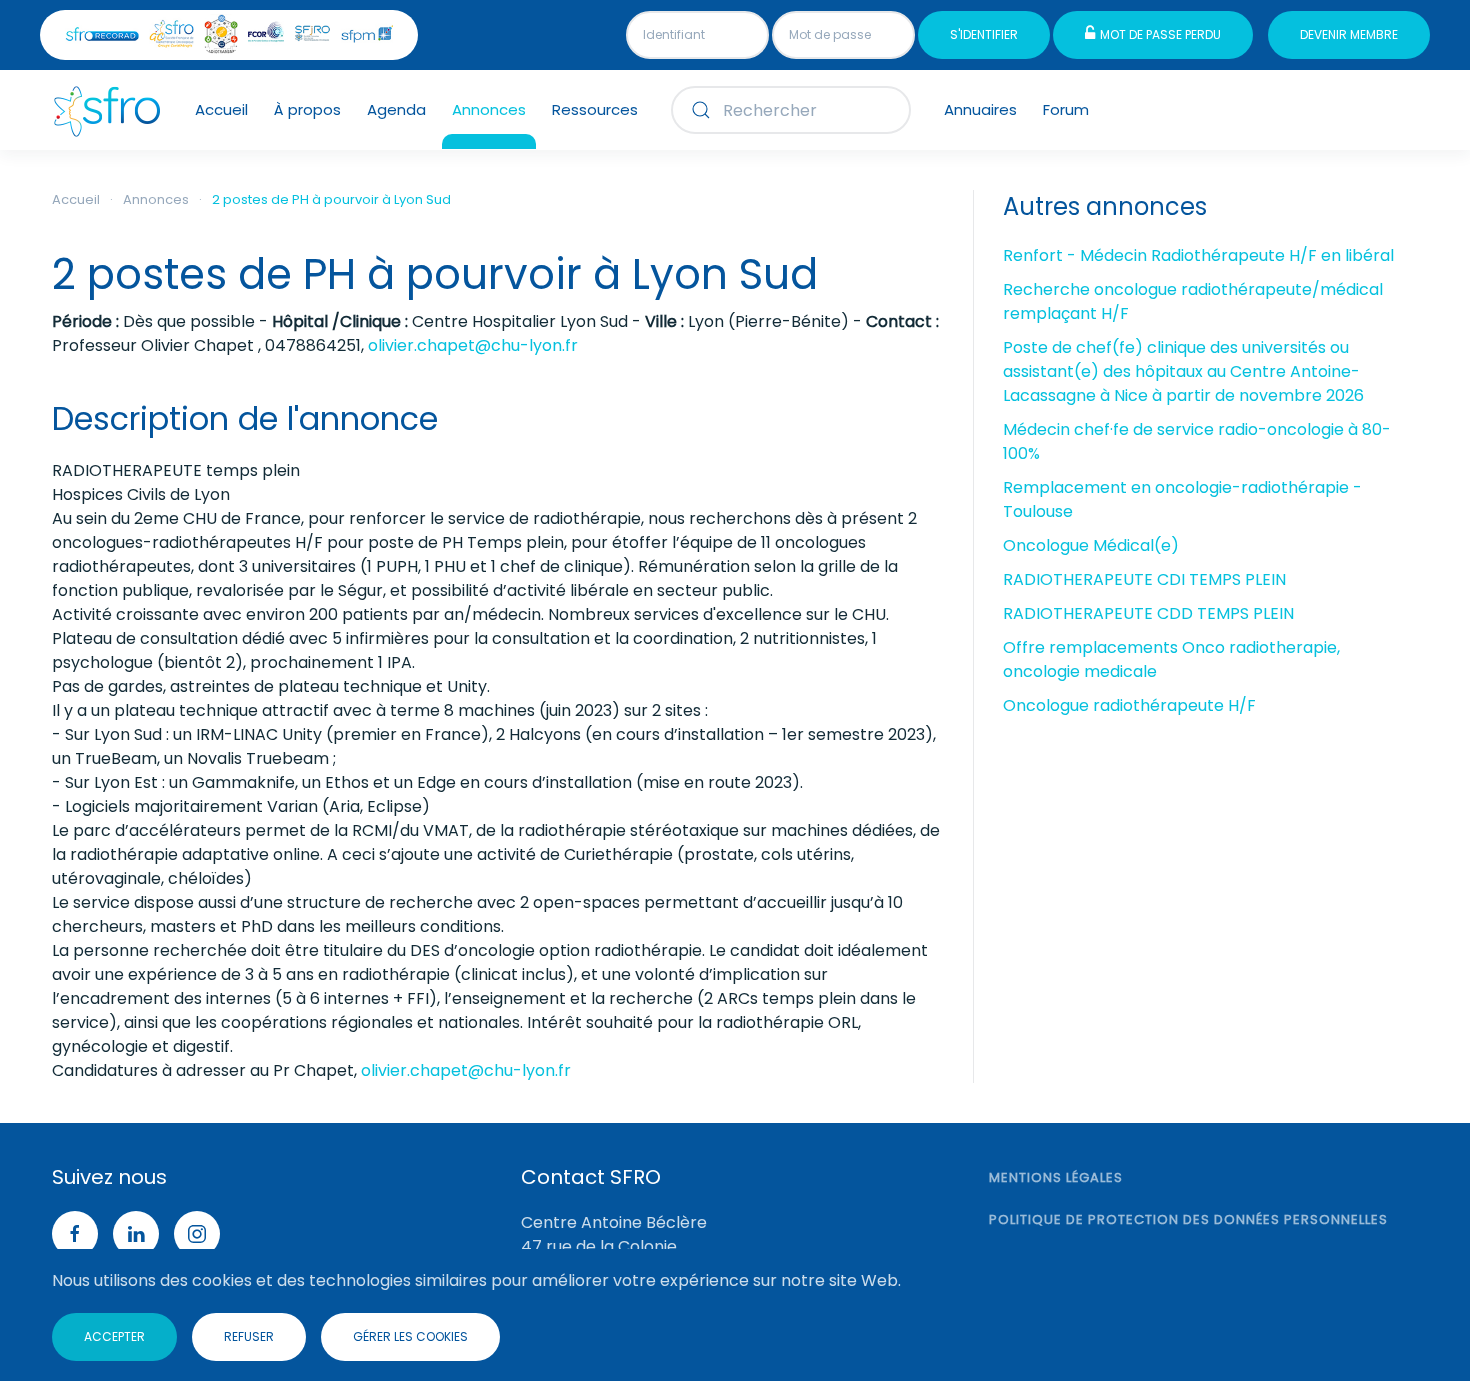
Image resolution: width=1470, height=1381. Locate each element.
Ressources (595, 109)
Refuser (249, 1336)
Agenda (396, 109)
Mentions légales (1056, 1177)
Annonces (489, 109)
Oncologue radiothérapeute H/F (1129, 705)
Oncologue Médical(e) (1091, 545)
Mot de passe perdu (1160, 34)
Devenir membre (1349, 34)
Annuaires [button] (980, 109)
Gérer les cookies (410, 1336)
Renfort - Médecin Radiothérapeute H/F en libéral (1198, 255)
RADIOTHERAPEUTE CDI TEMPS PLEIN (1144, 579)
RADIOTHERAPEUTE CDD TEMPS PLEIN (1148, 613)
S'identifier (984, 34)
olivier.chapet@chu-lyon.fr (473, 345)
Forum (1066, 109)
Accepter (114, 1336)
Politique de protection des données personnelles (1188, 1219)
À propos (307, 109)
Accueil (221, 109)
